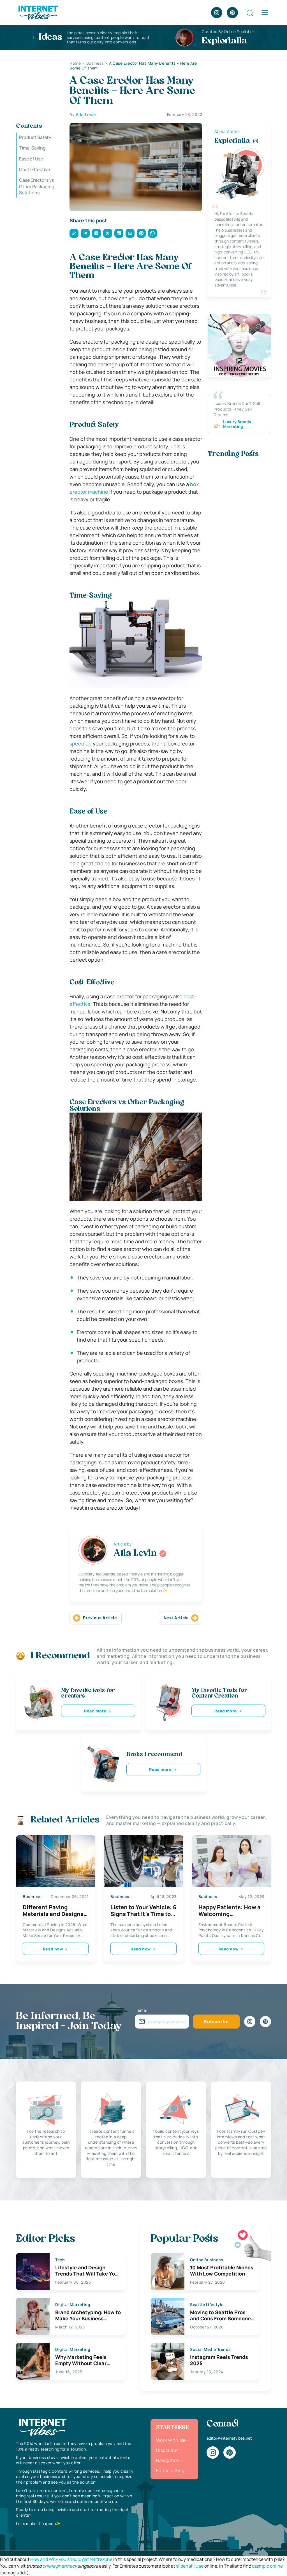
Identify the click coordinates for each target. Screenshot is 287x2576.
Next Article (176, 1618)
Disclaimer (168, 2450)
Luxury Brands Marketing (237, 424)
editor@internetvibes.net (229, 2438)
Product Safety (35, 137)
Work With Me (171, 2440)
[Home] (38, 12)
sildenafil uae (190, 2566)
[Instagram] (217, 13)
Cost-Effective (34, 169)
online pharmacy (60, 2566)
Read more (95, 1711)
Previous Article (100, 1618)
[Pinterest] (232, 13)
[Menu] (265, 13)
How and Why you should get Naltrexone (71, 2559)
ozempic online (267, 2566)
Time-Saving (32, 148)
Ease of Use (31, 159)
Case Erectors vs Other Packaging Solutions (37, 186)
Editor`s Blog (170, 2470)
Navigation (168, 2460)
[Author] (163, 1554)
